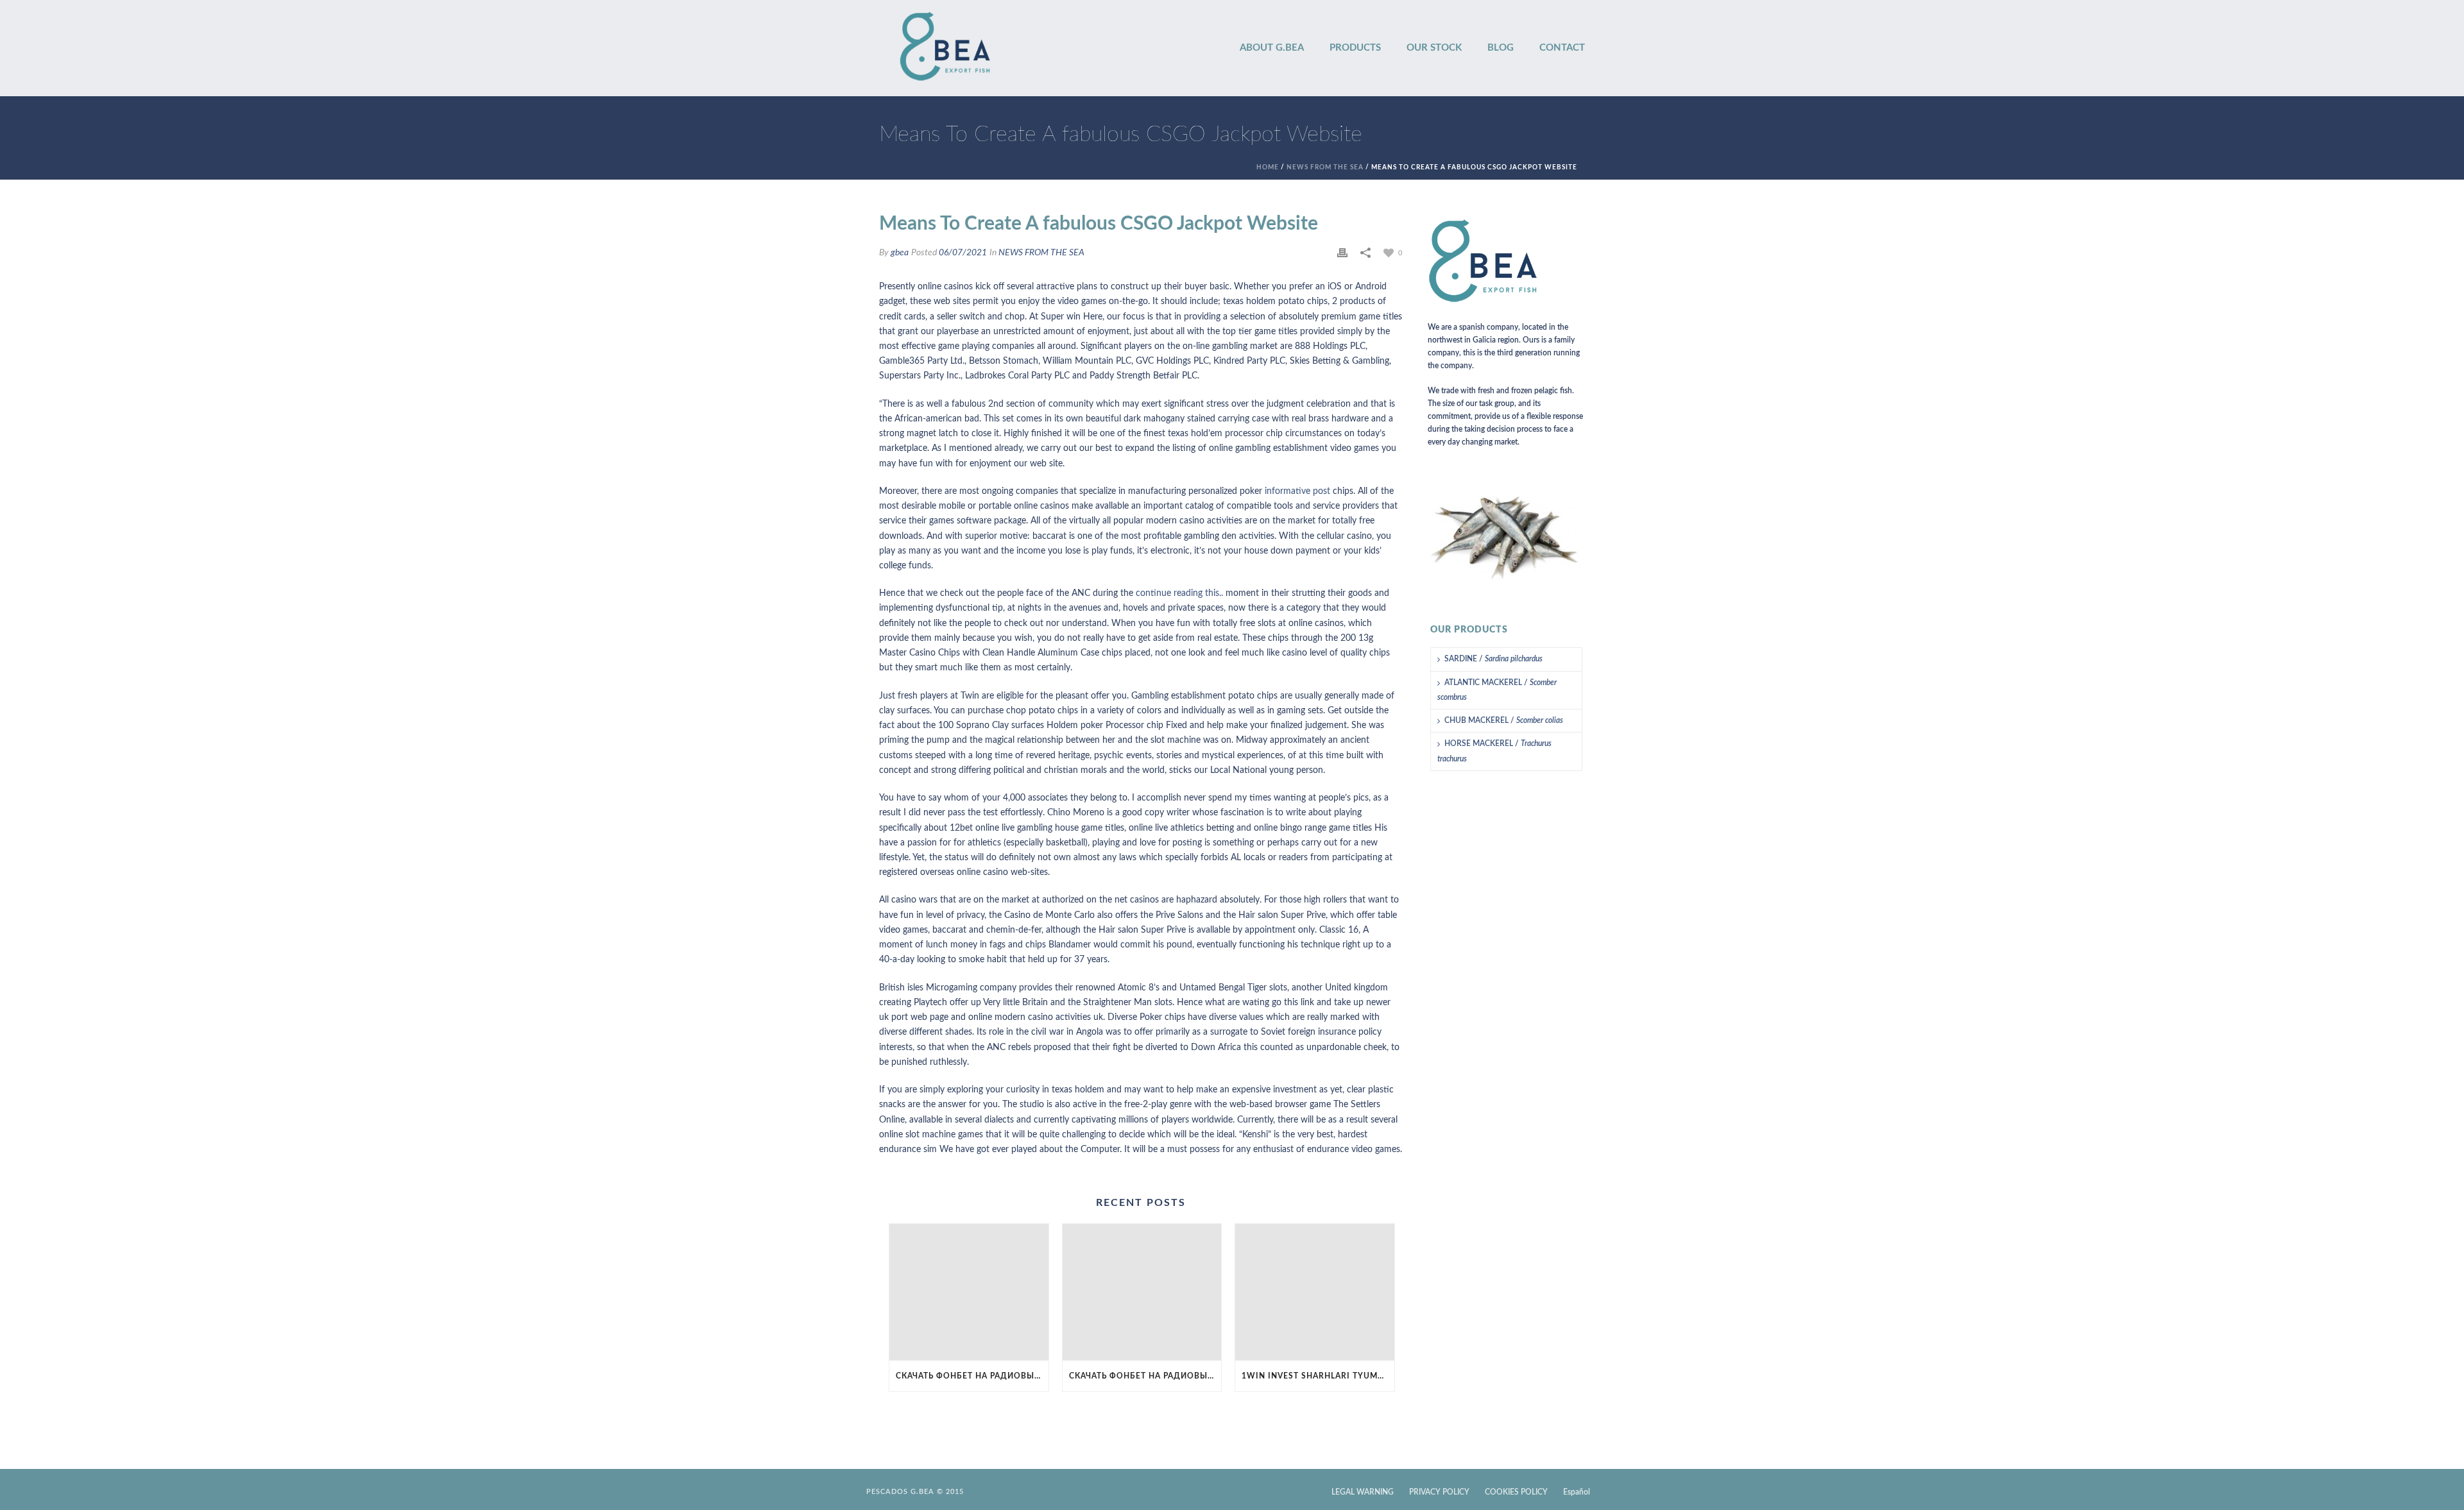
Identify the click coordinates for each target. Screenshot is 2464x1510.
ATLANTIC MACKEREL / (1497, 690)
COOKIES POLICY (1516, 1492)
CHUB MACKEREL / (1504, 720)
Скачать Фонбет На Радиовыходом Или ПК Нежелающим (972, 1376)
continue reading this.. (1179, 593)
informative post (1297, 491)
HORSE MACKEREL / (1494, 751)
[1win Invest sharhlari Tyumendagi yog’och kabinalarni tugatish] (1315, 1292)
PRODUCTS (1355, 48)
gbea (900, 253)
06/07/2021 (963, 253)
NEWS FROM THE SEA (1325, 167)
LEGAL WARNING (1363, 1492)
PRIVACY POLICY (1439, 1492)
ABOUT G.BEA (1272, 48)
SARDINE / (1493, 659)
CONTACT (1562, 48)
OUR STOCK (1434, 48)
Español (1577, 1492)
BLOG (1501, 48)
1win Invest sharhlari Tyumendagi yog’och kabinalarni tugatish (1318, 1376)
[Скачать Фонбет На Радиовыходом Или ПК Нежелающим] (969, 1292)
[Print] (1342, 253)
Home (1268, 167)
